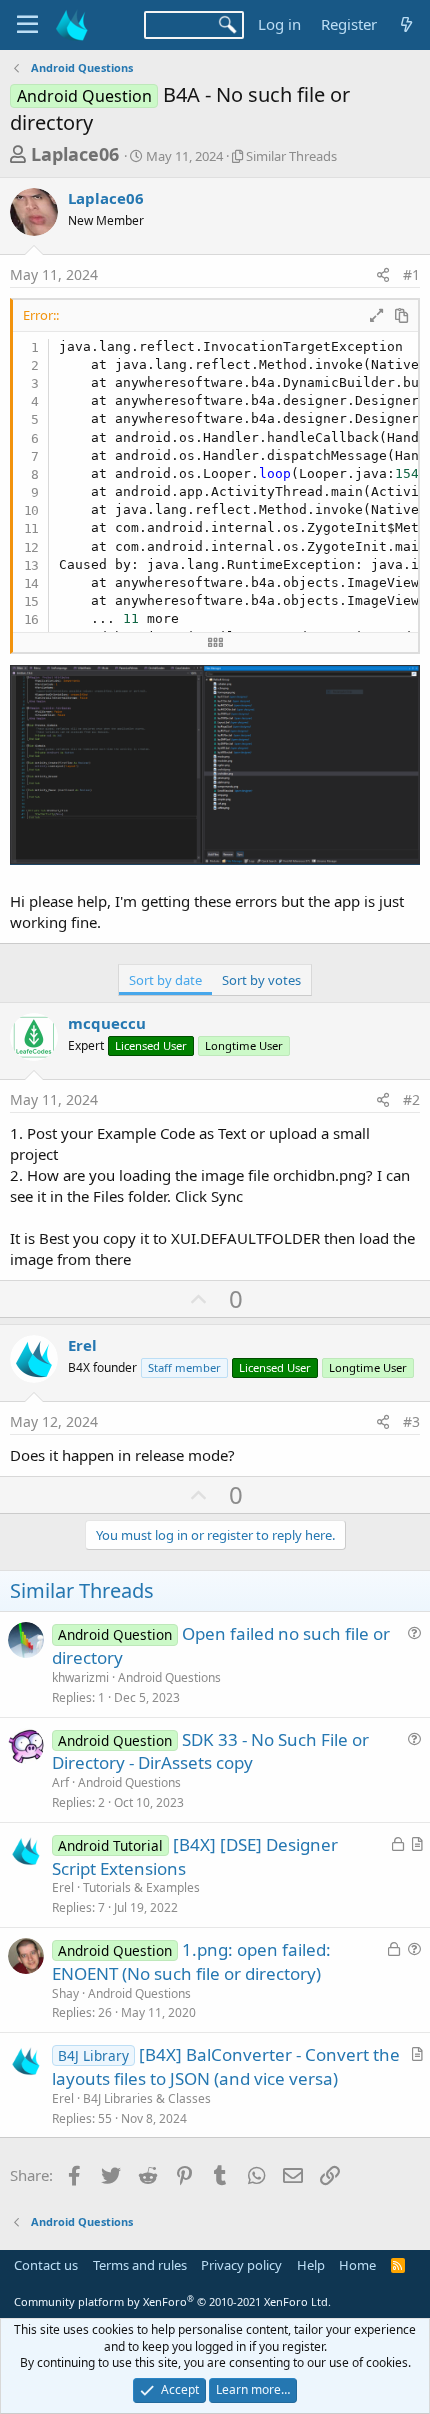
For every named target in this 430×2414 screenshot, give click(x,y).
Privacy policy (241, 2265)
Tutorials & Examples (141, 1887)
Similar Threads (291, 156)
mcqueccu (107, 1023)
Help (311, 2265)
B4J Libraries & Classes (147, 2098)
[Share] (383, 275)
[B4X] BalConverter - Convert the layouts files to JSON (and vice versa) (226, 2066)
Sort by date (165, 980)
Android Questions (169, 1677)
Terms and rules (140, 2265)
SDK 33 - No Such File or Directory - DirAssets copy (210, 1751)
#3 (411, 1421)
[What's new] (406, 24)
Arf (60, 1782)
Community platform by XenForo (172, 2301)
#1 (411, 274)
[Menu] (27, 25)
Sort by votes (261, 980)
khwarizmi (80, 1677)
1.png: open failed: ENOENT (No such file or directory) (191, 1961)
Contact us (46, 2265)
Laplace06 (75, 154)
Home (357, 2265)
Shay (65, 1993)
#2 (411, 1099)
